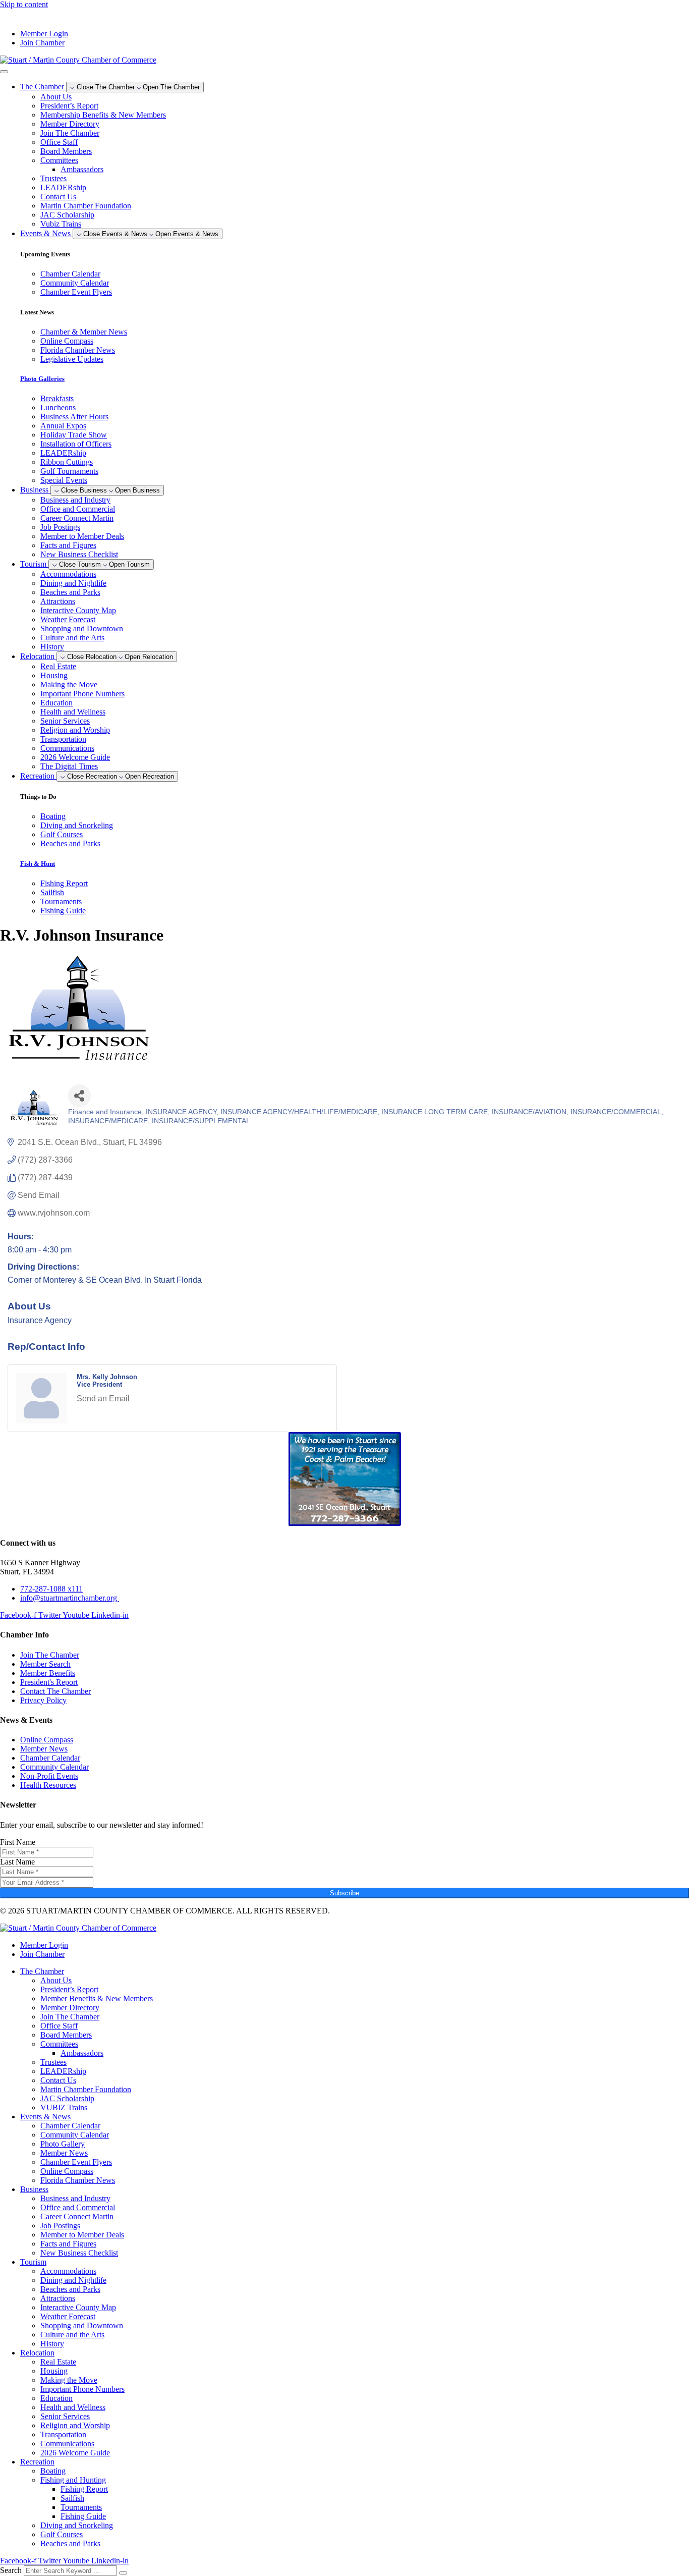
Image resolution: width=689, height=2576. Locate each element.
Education (56, 703)
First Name (18, 1842)
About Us (56, 97)
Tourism (33, 2262)
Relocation (37, 2353)
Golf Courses (62, 2534)
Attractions (58, 601)
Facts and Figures (68, 545)
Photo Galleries (42, 379)
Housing (54, 675)
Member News (64, 2153)
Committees (59, 160)
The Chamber (42, 1971)
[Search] (123, 2573)
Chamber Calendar (70, 2126)
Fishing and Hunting (73, 2480)
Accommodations (68, 574)
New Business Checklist (79, 554)
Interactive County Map (78, 610)
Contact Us (58, 197)
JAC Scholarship (67, 215)
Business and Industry (75, 500)
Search (11, 2570)
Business (34, 2189)
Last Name (17, 1862)
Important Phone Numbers (82, 694)
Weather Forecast (68, 619)
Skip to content (24, 4)
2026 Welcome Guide (75, 757)
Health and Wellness (73, 712)
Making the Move (69, 684)
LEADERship (63, 187)
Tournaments (81, 2507)
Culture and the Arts (72, 638)
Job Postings (60, 527)
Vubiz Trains (61, 224)
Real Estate (58, 666)
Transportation (63, 739)
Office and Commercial (78, 509)
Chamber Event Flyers (76, 2162)
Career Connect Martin (77, 518)
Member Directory (70, 124)
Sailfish (72, 2498)
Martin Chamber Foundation (86, 206)
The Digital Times (69, 766)
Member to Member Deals (82, 536)
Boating (53, 2471)
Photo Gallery (63, 2144)
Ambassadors (82, 169)
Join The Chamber (70, 133)
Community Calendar (75, 2135)
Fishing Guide (83, 2516)
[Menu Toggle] (4, 72)
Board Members (66, 151)
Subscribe (344, 1893)
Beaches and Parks (70, 592)
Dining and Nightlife (73, 583)
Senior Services (65, 721)
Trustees (53, 178)
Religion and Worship (75, 730)
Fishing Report (84, 2489)
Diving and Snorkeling (77, 2525)
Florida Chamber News (78, 2180)
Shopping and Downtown (82, 628)
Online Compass (67, 2171)
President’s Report (69, 106)
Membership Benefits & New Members (103, 115)
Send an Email (103, 1399)
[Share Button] (79, 1096)
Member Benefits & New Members (97, 1998)
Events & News (45, 2117)
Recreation (37, 2462)
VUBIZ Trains (64, 2107)
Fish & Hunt (38, 864)
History (52, 647)
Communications (67, 748)
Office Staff (59, 142)
